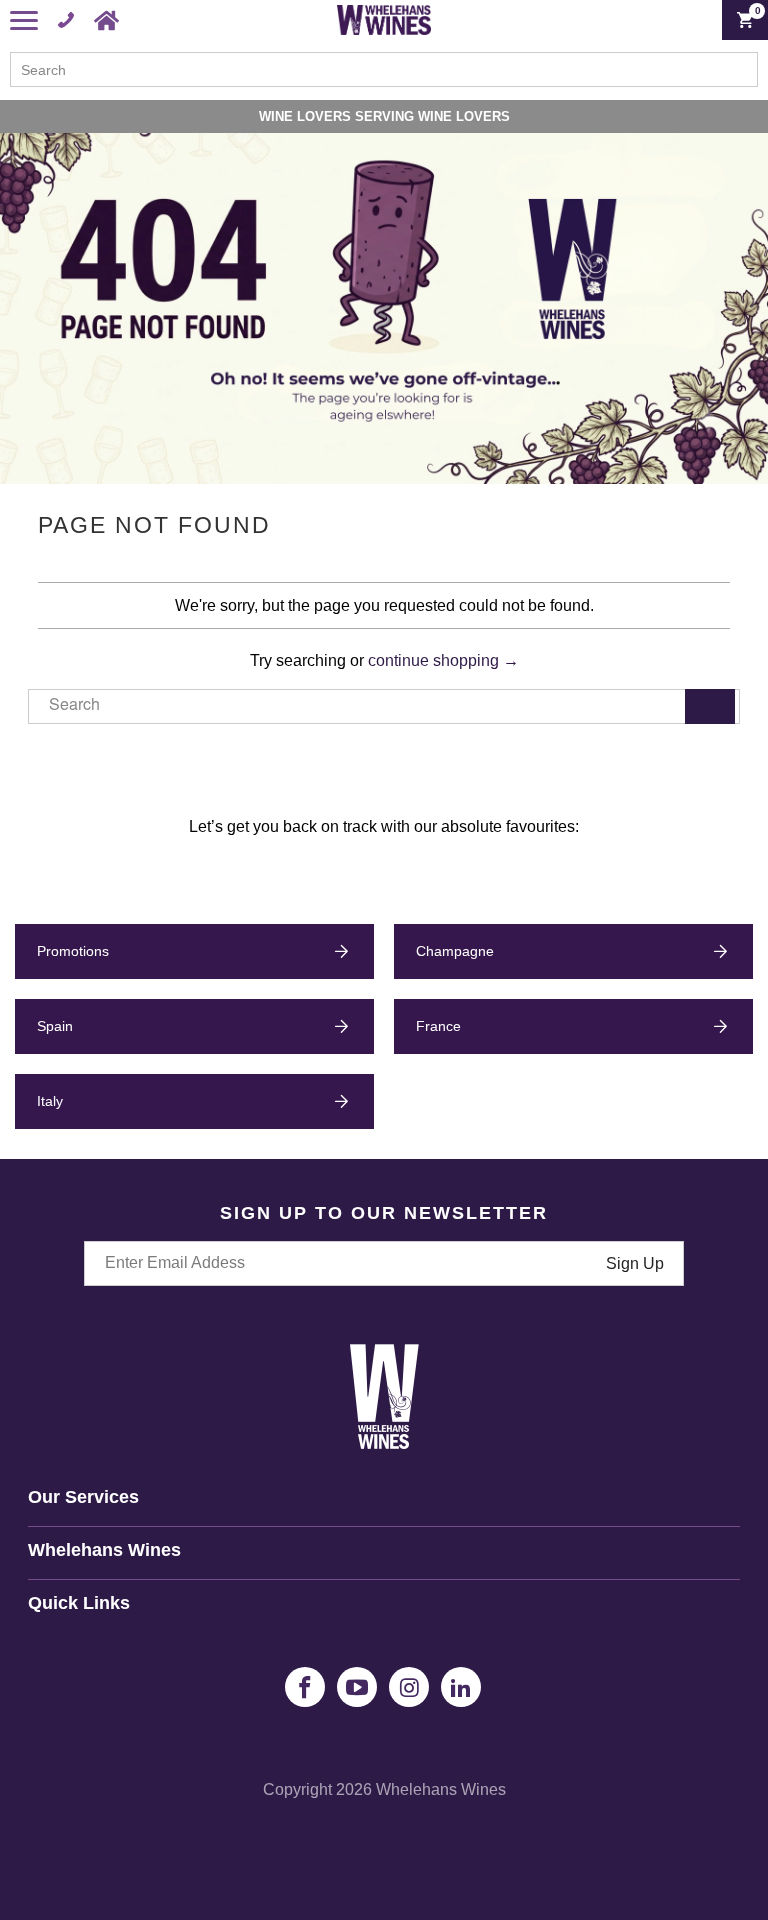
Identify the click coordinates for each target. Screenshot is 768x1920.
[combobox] (384, 69)
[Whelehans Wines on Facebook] (305, 1687)
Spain (55, 1026)
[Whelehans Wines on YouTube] (357, 1687)
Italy (50, 1101)
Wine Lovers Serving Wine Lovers (384, 116)
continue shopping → (443, 660)
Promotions (73, 951)
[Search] (710, 706)
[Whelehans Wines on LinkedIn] (461, 1687)
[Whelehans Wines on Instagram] (409, 1687)
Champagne (455, 951)
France (438, 1026)
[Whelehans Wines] (384, 20)
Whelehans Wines (441, 1789)
